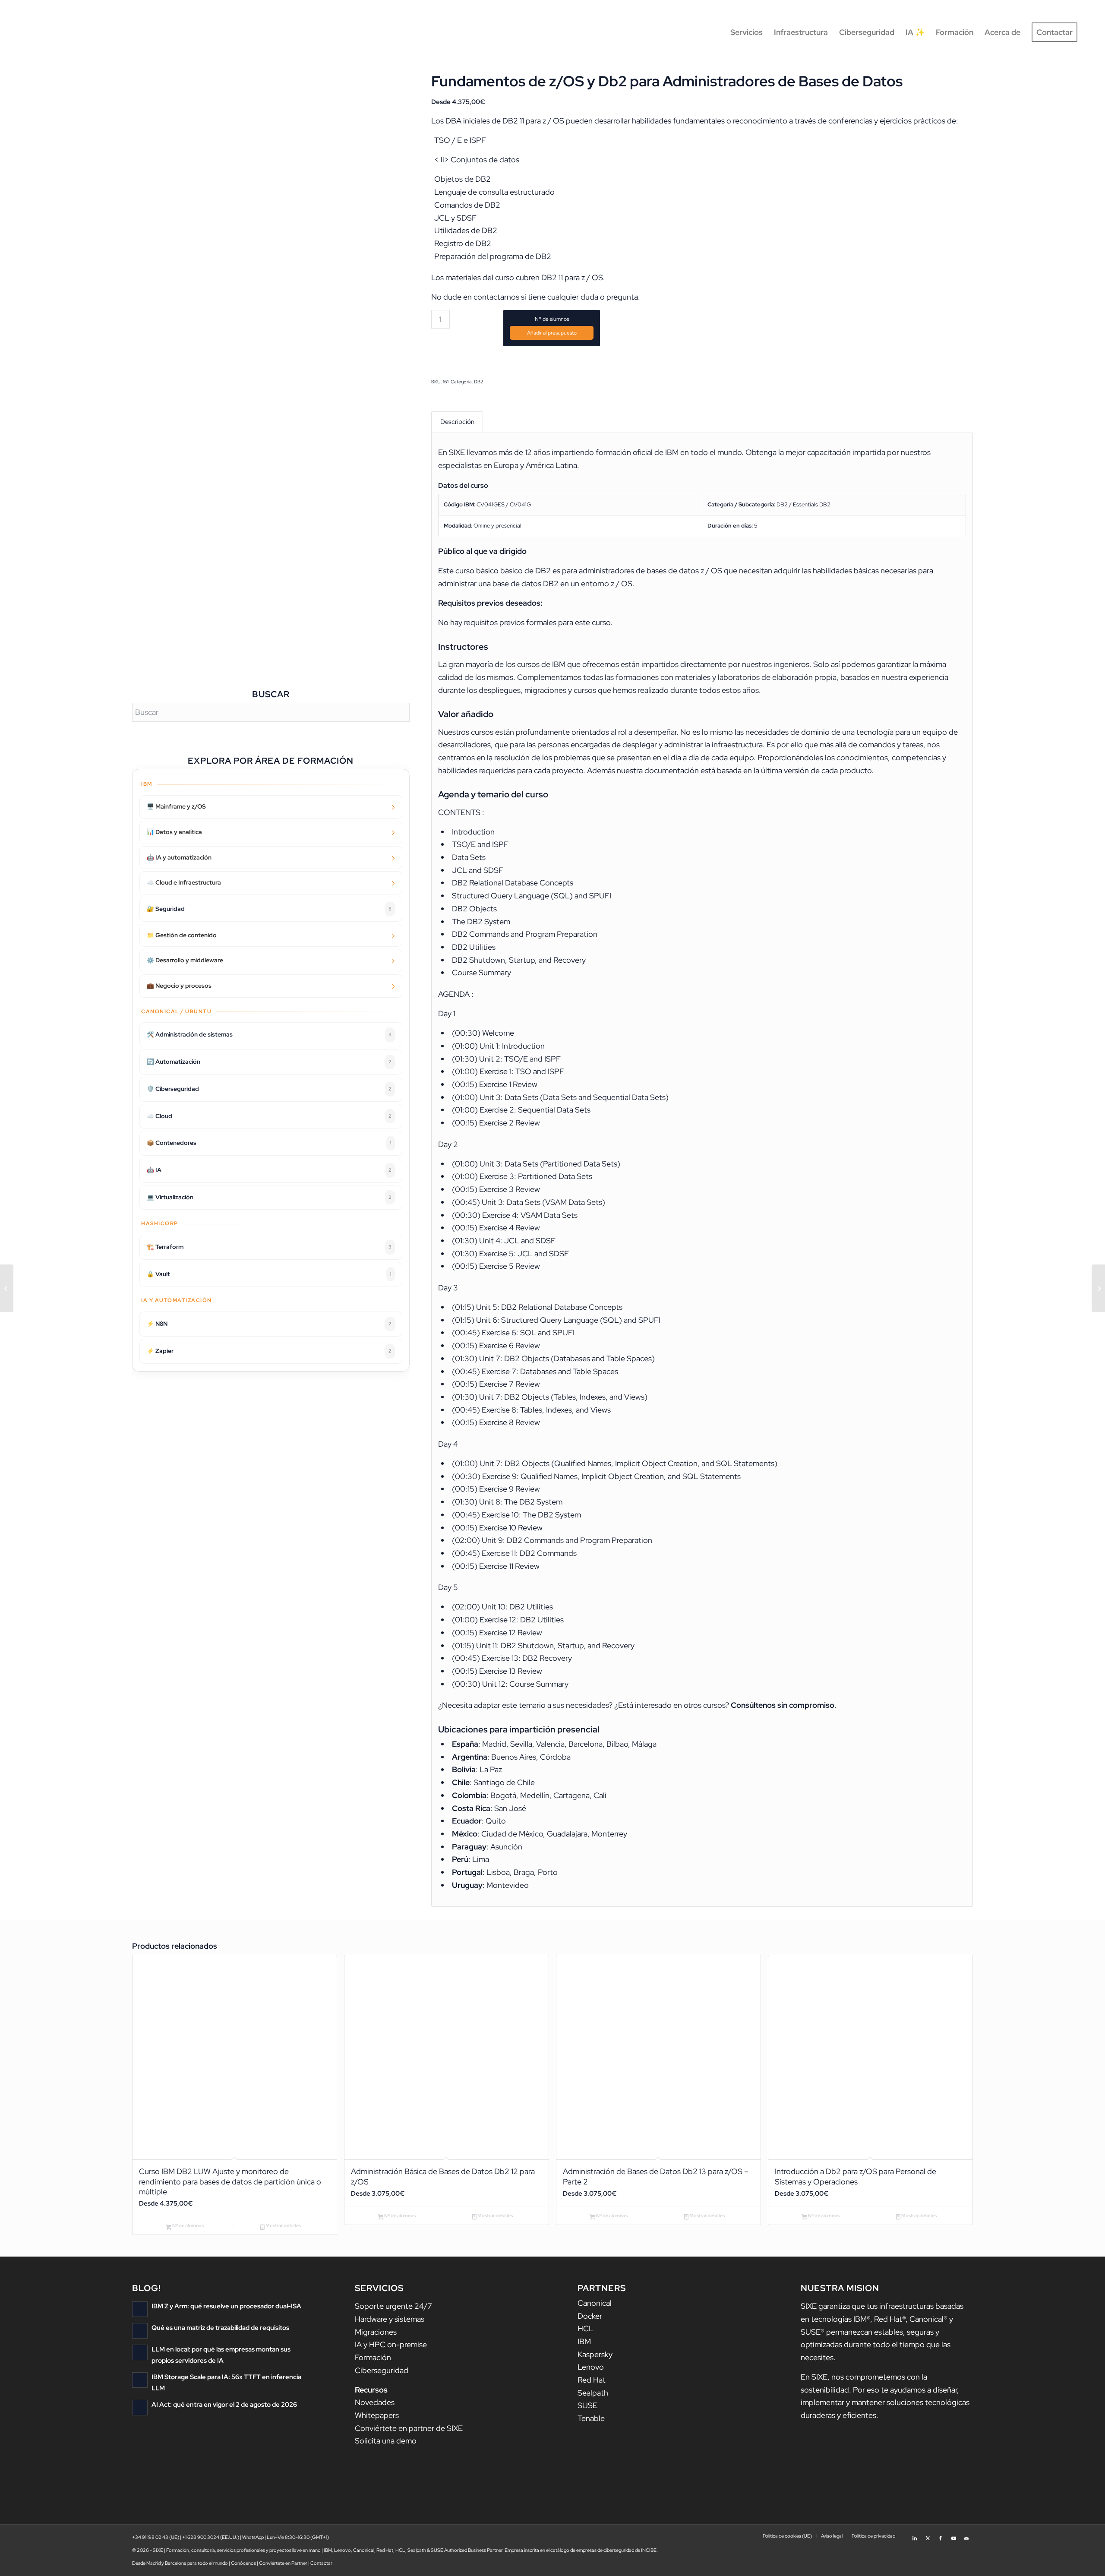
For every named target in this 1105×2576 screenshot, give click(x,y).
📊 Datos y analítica (174, 832)
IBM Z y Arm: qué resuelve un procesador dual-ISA (226, 2306)
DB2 (479, 382)
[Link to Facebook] (941, 2535)
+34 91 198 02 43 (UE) (156, 2537)
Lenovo (591, 2367)
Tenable (591, 2418)
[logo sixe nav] (64, 32)
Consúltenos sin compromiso (783, 1705)
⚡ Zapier (269, 1351)
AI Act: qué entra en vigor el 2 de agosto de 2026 (224, 2404)
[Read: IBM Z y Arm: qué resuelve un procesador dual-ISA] (140, 2309)
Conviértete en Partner (283, 2563)
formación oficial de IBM (637, 452)
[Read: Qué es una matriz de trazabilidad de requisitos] (140, 2331)
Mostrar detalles (283, 2225)
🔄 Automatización (269, 1062)
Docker (590, 2316)
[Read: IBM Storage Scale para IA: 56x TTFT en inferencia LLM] (140, 2380)
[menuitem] (747, 32)
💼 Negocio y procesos (179, 986)
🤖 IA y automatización (179, 857)
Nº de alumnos (552, 319)
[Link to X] (928, 2535)
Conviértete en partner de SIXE (409, 2428)
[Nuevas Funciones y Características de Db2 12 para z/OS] (1098, 1288)
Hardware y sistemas (390, 2319)
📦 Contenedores (269, 1143)
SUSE (587, 2405)
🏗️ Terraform (269, 1247)
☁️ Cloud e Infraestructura (184, 882)
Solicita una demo (386, 2441)
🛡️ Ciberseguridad (269, 1089)
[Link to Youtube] (953, 2535)
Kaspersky (595, 2354)
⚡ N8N (269, 1324)
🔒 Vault (269, 1274)
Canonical (595, 2303)
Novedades (375, 2402)
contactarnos (496, 297)
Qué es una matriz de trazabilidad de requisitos (220, 2328)
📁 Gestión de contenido (182, 935)
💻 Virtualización (269, 1197)
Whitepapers (377, 2415)
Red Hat (592, 2380)
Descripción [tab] (457, 422)
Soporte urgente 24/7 (393, 2306)
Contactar (321, 2563)
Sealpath (593, 2393)
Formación (373, 2357)
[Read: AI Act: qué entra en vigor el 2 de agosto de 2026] (140, 2408)
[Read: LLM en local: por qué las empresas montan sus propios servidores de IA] (140, 2352)
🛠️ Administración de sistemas (269, 1034)
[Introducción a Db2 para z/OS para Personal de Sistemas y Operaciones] (7, 1288)
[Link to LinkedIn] (915, 2535)
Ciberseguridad (382, 2370)
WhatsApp (253, 2537)
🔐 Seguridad (269, 909)
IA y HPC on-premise (391, 2344)
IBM (584, 2341)
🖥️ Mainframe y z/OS (176, 806)
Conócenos (243, 2563)
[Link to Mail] (966, 2535)
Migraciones (376, 2332)
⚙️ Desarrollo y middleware (185, 960)
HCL (586, 2328)
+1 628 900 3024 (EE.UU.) (211, 2537)
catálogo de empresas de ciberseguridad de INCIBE (603, 2550)
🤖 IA (269, 1170)
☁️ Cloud (269, 1116)
